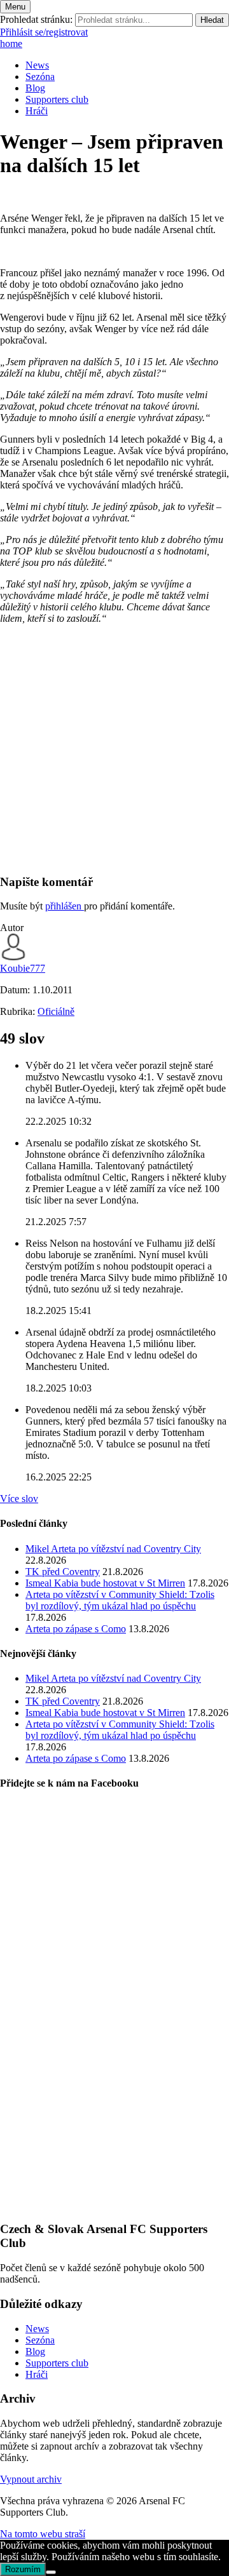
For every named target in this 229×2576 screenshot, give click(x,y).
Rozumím (23, 2569)
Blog (35, 88)
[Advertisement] (114, 749)
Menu (15, 7)
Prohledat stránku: (36, 19)
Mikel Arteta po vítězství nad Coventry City (113, 1549)
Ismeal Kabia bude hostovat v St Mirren (105, 1583)
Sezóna (40, 77)
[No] (51, 2572)
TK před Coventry (63, 1572)
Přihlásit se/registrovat (44, 32)
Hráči (37, 111)
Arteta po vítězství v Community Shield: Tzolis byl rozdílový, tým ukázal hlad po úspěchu (120, 1600)
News (37, 65)
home (11, 44)
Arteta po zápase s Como (76, 1629)
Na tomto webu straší (43, 2534)
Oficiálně (56, 1011)
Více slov (19, 1499)
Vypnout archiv (31, 2479)
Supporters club (57, 99)
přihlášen (65, 906)
